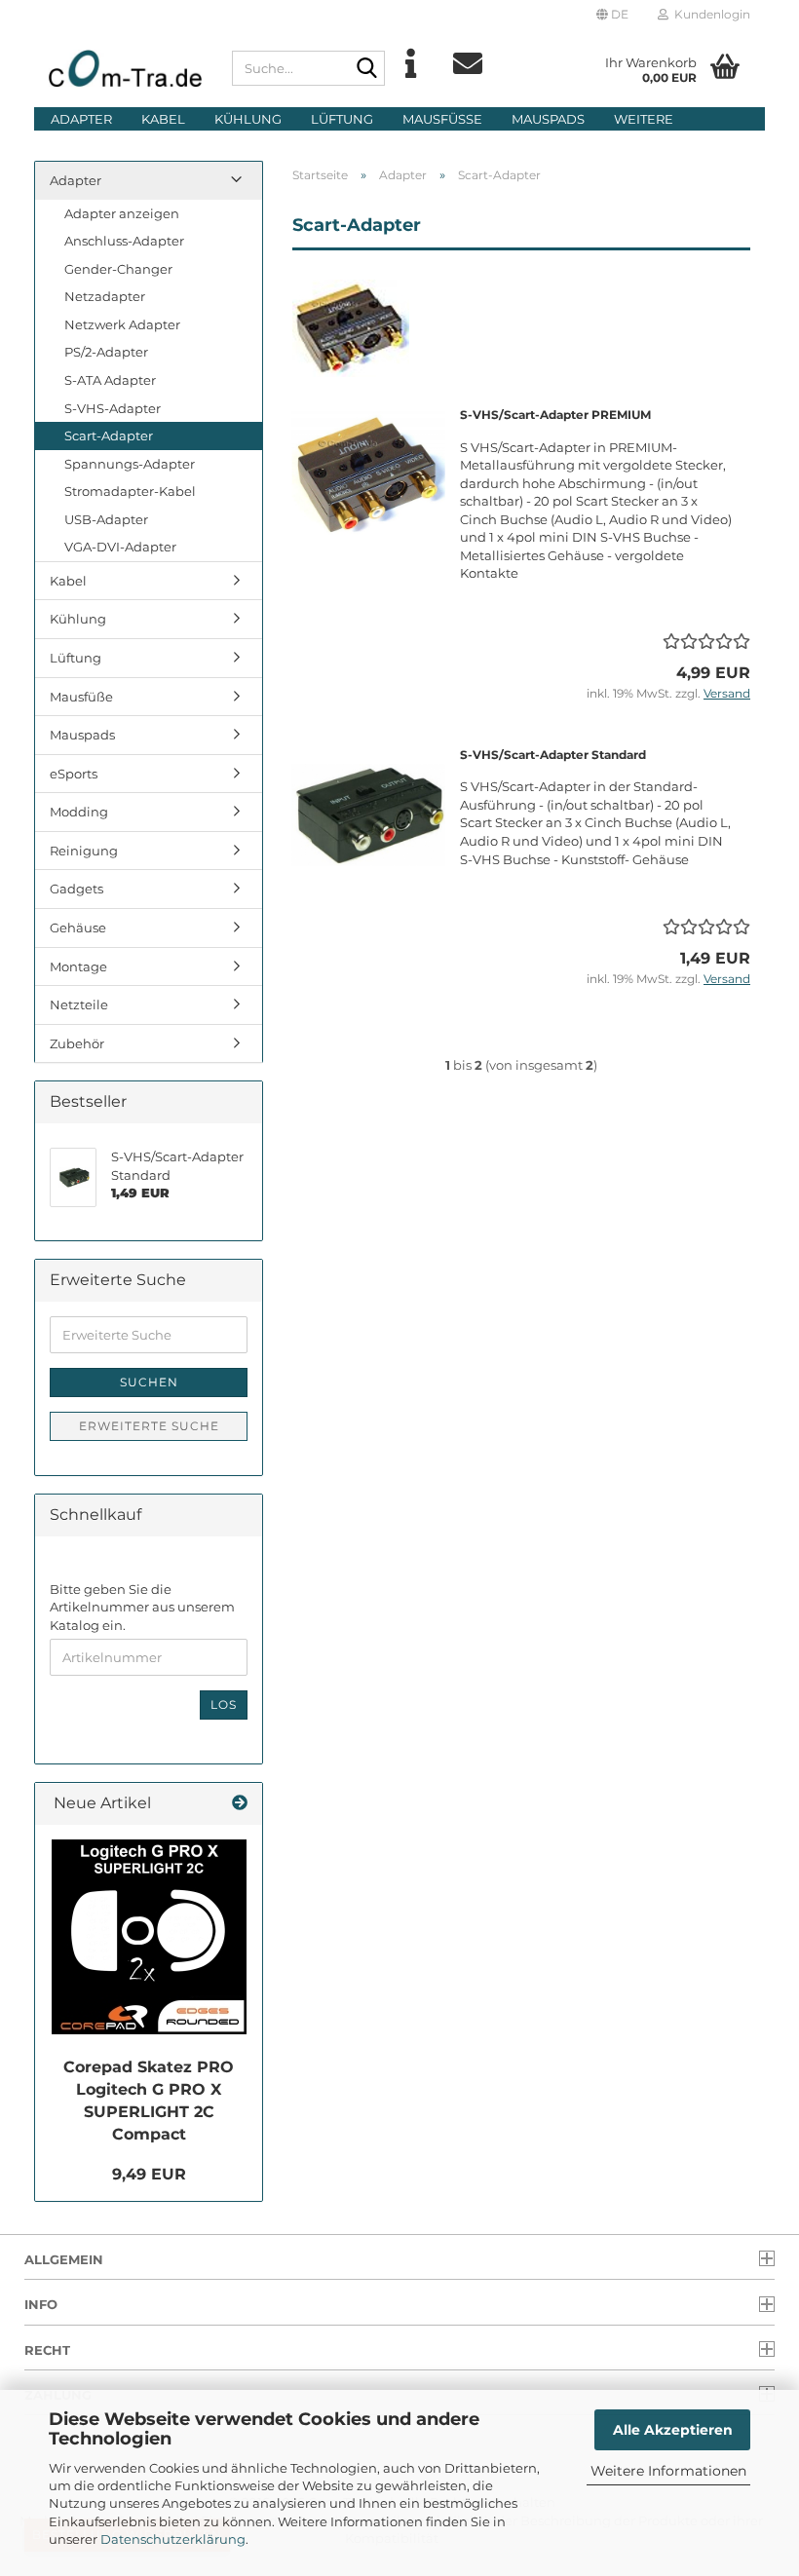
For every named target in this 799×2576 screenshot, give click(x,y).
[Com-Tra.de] (126, 68)
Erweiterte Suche (149, 1426)
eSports (74, 774)
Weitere (644, 119)
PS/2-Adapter (106, 352)
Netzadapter (105, 296)
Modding (79, 812)
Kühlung (248, 119)
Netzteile (79, 1004)
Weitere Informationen (668, 2471)
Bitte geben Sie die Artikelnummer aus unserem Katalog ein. (142, 1607)
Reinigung (84, 851)
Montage (78, 966)
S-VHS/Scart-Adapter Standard (553, 755)
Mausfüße (442, 119)
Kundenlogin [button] (709, 14)
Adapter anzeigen (122, 213)
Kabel (163, 119)
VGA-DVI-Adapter (120, 547)
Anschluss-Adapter (124, 241)
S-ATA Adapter (110, 380)
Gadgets (76, 889)
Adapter (81, 119)
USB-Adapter (106, 519)
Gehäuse (78, 928)
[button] (612, 15)
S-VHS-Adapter (113, 408)
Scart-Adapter (109, 436)
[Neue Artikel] (240, 1804)
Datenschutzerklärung (173, 2539)
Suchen (149, 1382)
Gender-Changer (118, 269)
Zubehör (77, 1043)
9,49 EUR (149, 2174)
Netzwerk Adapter (122, 324)
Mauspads (548, 119)
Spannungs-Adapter (130, 464)
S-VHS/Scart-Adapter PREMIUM (555, 415)
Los (224, 1705)
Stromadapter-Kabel (130, 491)
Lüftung (342, 119)
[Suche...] (366, 69)
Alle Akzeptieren (673, 2430)
